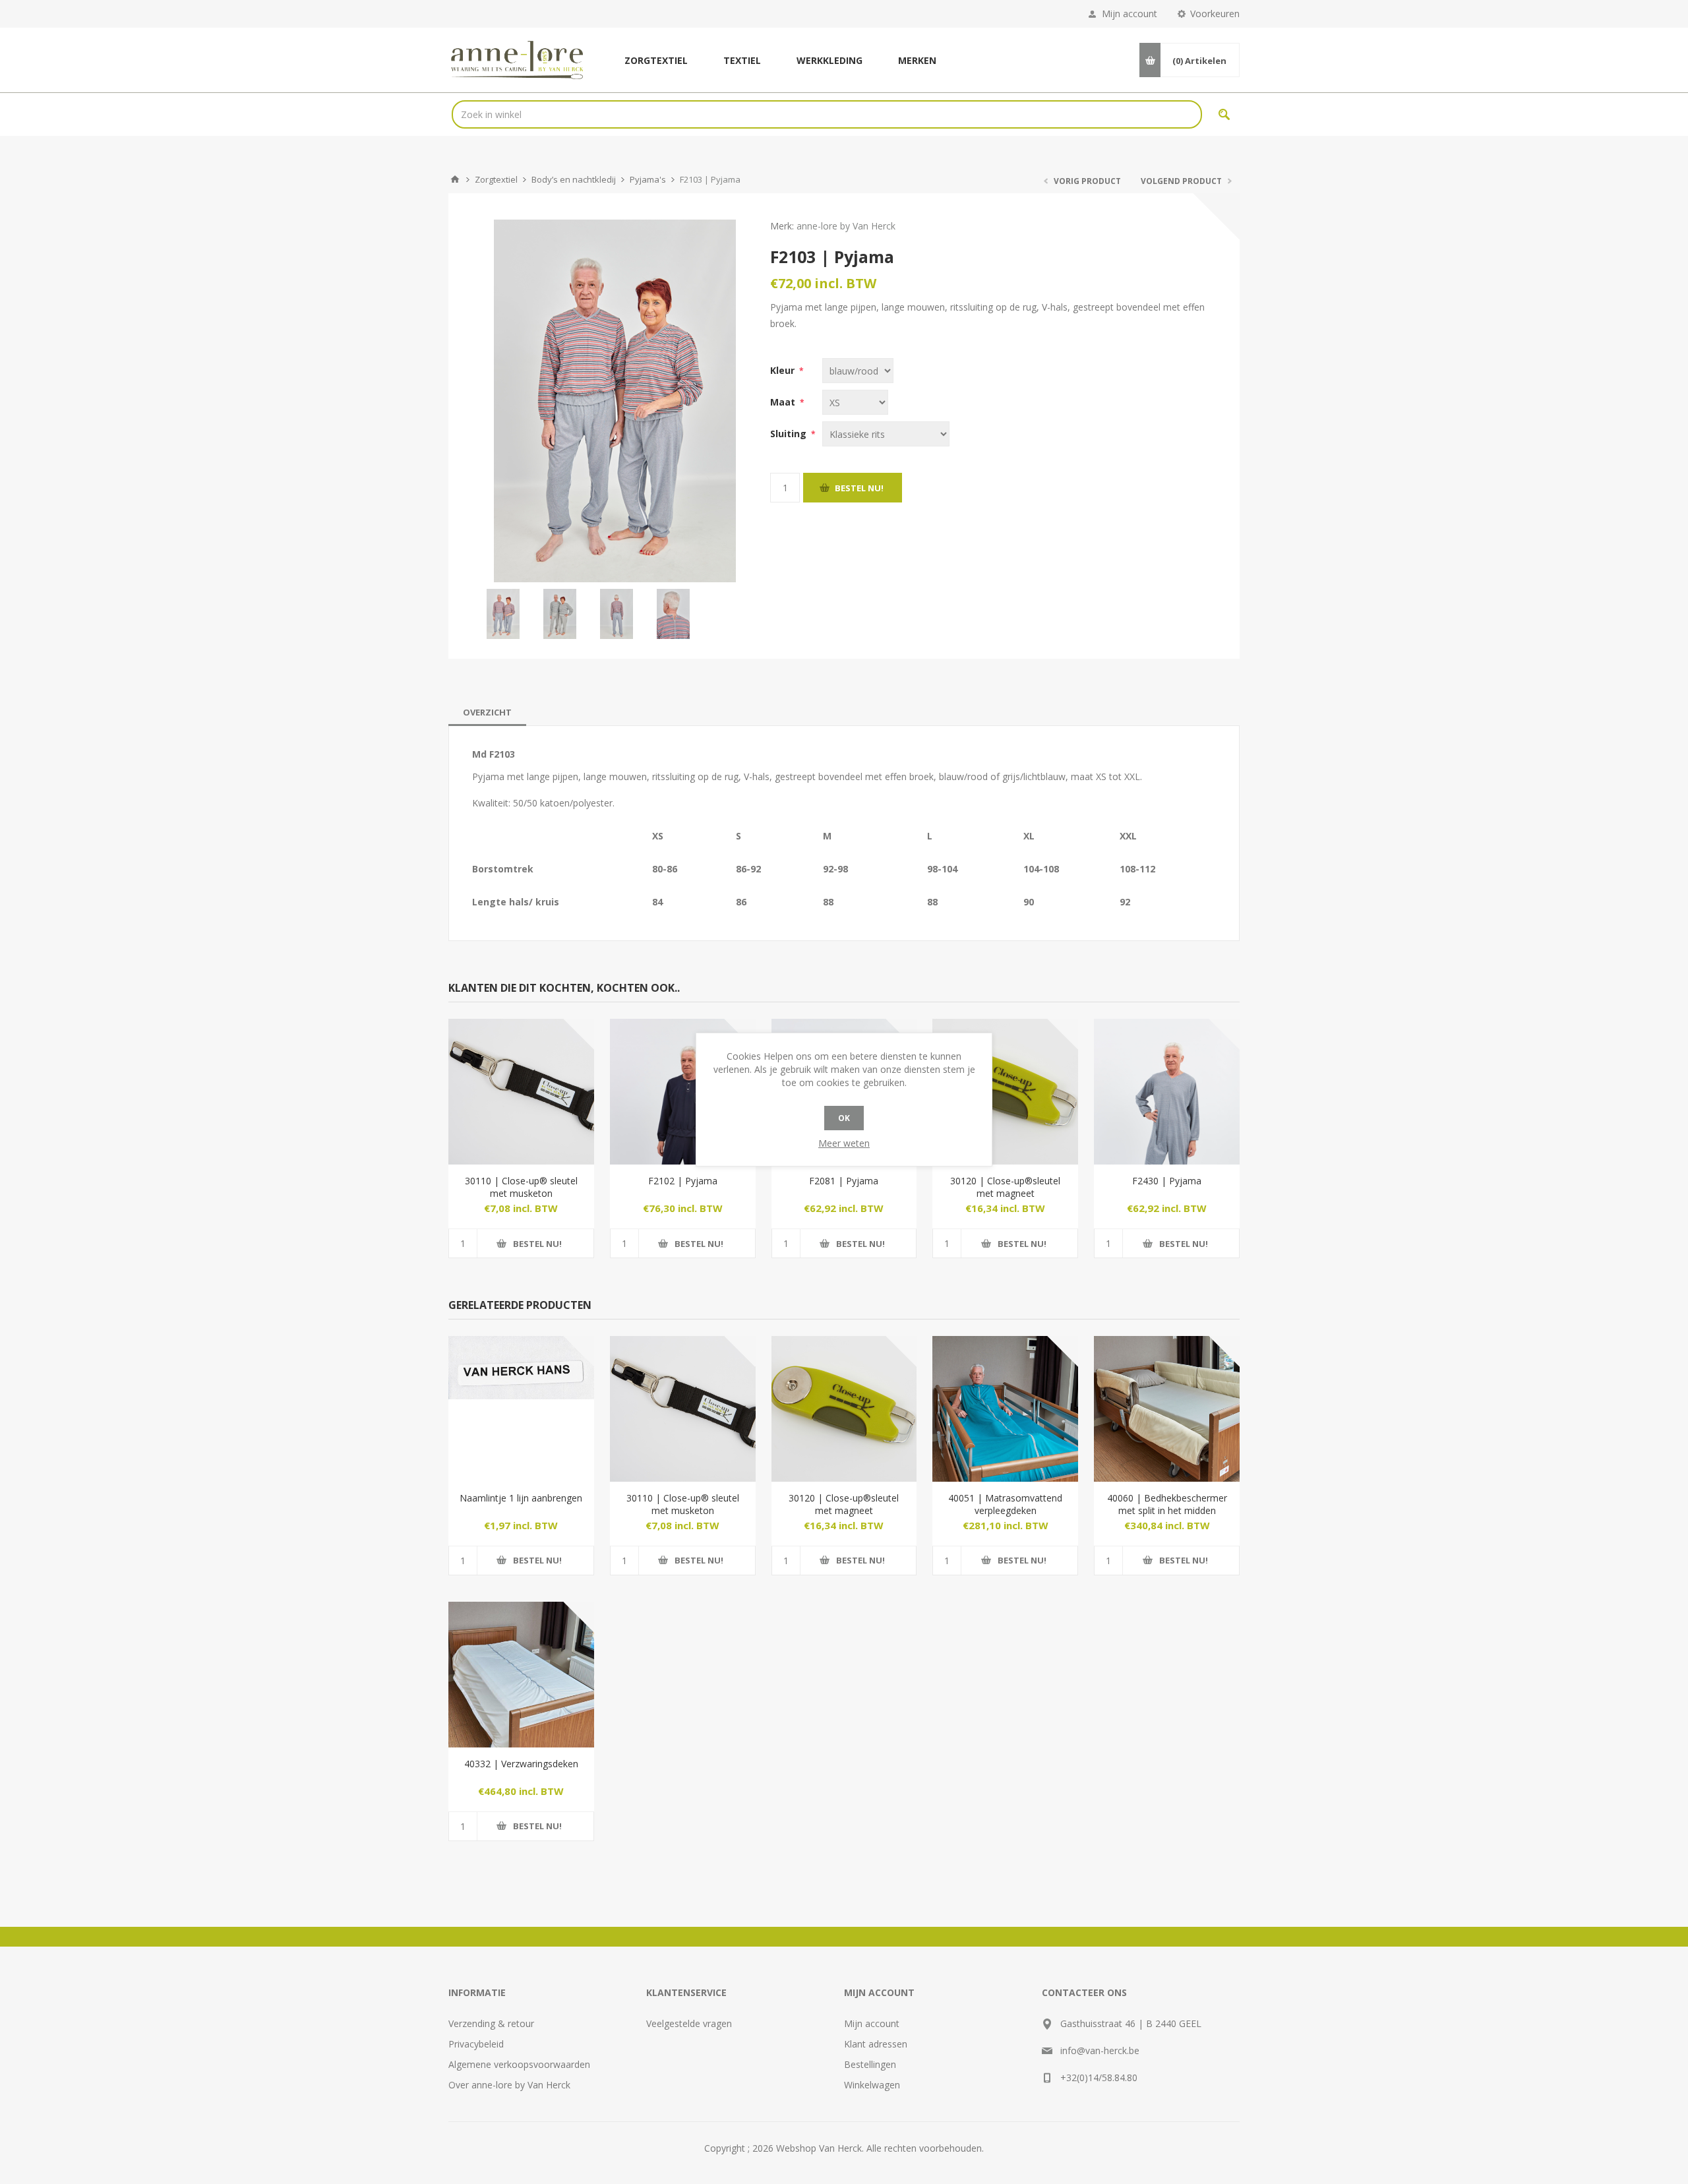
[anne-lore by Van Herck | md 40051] (1005, 1409)
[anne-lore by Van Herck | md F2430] (1167, 1092)
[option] (503, 614)
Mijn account (1130, 14)
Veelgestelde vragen (689, 2023)
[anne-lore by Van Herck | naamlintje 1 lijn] (521, 1409)
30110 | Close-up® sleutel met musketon (521, 1187)
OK (844, 1118)
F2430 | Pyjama (1167, 1181)
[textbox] (827, 114)
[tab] (487, 712)
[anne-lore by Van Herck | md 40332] (521, 1675)
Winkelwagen (872, 2085)
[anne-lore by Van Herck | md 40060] (1167, 1409)
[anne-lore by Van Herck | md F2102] (683, 1092)
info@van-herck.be (1100, 2050)
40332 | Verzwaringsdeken (521, 1764)
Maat (784, 402)
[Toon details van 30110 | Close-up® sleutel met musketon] (521, 1092)
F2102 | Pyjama (683, 1181)
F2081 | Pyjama (844, 1181)
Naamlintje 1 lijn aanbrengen (521, 1498)
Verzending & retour (491, 2023)
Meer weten (844, 1143)
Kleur (784, 370)
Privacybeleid (476, 2044)
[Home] (455, 179)
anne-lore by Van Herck (846, 226)
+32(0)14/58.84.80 (1099, 2078)
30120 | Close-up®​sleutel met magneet (1005, 1187)
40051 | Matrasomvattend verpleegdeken (1005, 1504)
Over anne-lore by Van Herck (509, 2085)
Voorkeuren (1215, 14)
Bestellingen (870, 2064)
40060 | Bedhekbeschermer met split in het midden (1167, 1504)
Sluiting (790, 434)
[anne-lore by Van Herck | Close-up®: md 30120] (1005, 1092)
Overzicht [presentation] (487, 712)
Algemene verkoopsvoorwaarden (519, 2064)
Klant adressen (876, 2044)
